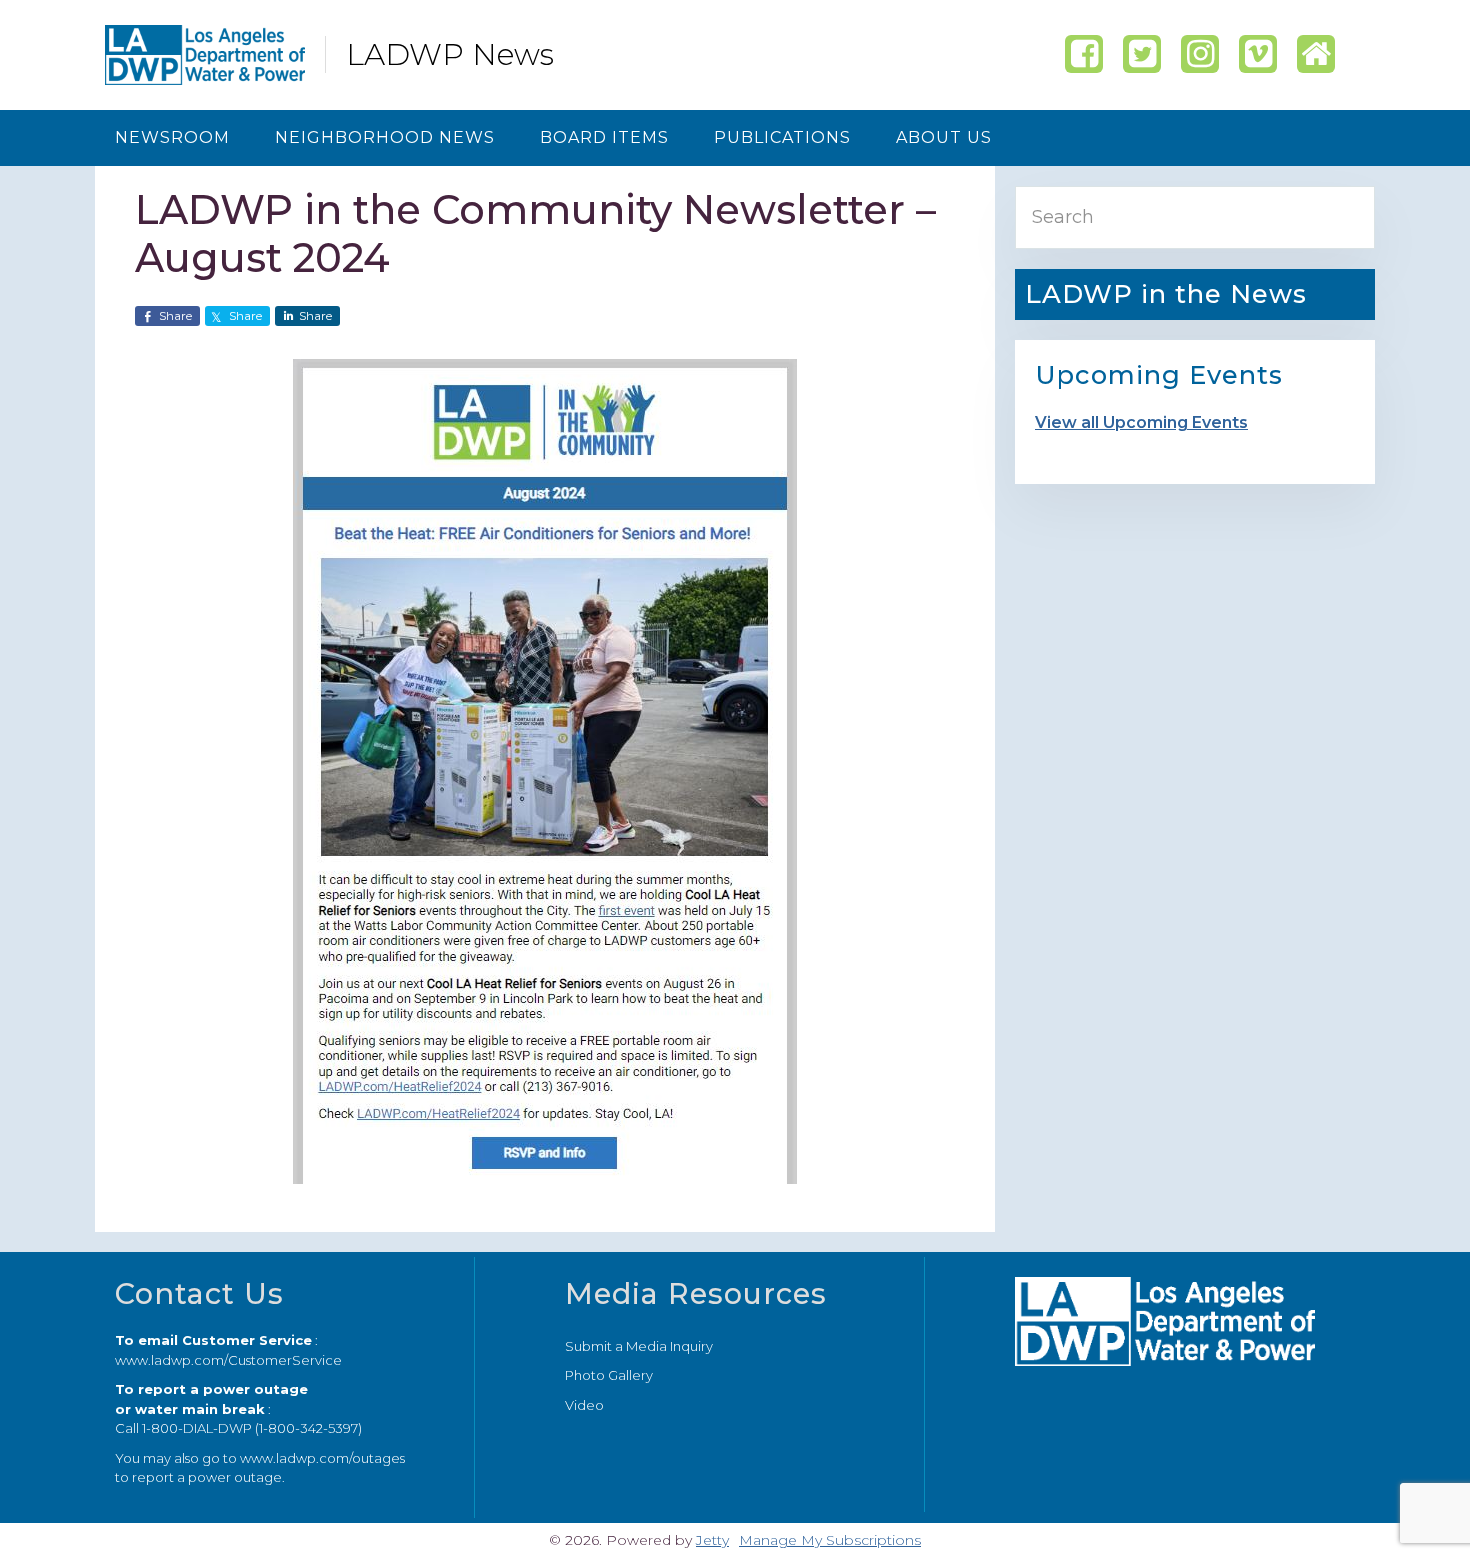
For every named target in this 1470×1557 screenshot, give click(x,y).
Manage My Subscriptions (830, 1540)
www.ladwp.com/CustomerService (228, 1360)
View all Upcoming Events (1141, 422)
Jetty (712, 1540)
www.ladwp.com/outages (322, 1458)
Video (584, 1405)
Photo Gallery (609, 1375)
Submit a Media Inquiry (639, 1346)
